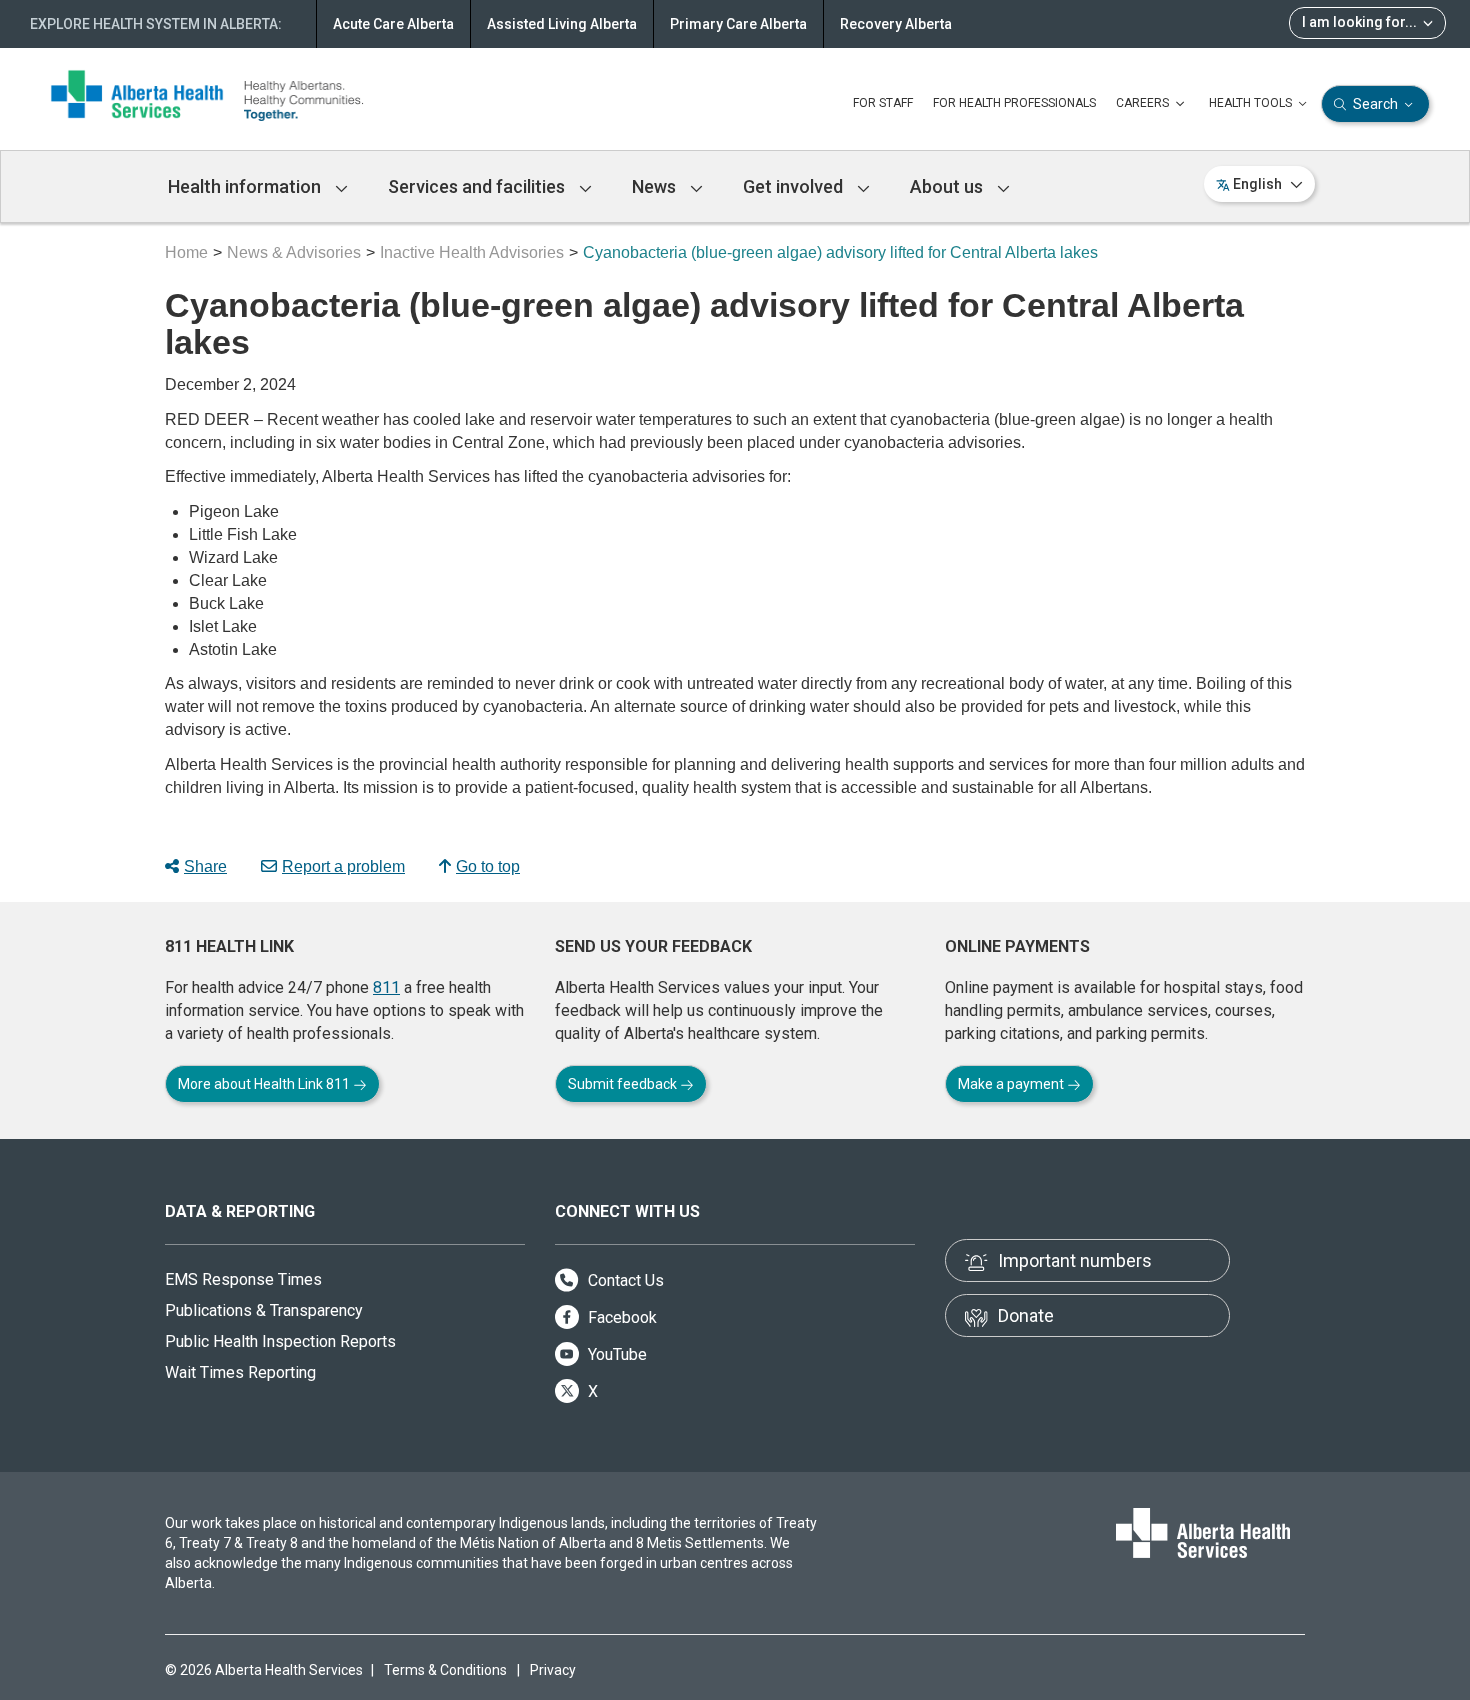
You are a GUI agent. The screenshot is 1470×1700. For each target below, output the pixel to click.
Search (1375, 104)
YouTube (615, 1354)
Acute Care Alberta (393, 24)
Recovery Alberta (896, 24)
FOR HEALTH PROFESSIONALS (1014, 103)
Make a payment (1012, 1084)
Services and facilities (478, 186)
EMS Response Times (243, 1279)
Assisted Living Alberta (562, 24)
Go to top (488, 866)
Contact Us (624, 1280)
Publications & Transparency (264, 1310)
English (1257, 184)
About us (948, 186)
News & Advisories (294, 252)
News (656, 186)
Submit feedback (624, 1084)
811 (386, 987)
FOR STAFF (883, 103)
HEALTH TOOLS (1252, 103)
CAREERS (1144, 103)
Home (186, 252)
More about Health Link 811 (265, 1084)
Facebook (620, 1317)
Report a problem (343, 866)
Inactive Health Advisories (472, 252)
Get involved (795, 186)
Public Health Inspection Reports (280, 1341)
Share (205, 866)
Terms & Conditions (445, 1670)
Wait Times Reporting (240, 1372)
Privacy (553, 1670)
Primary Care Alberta (738, 24)
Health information (246, 186)
